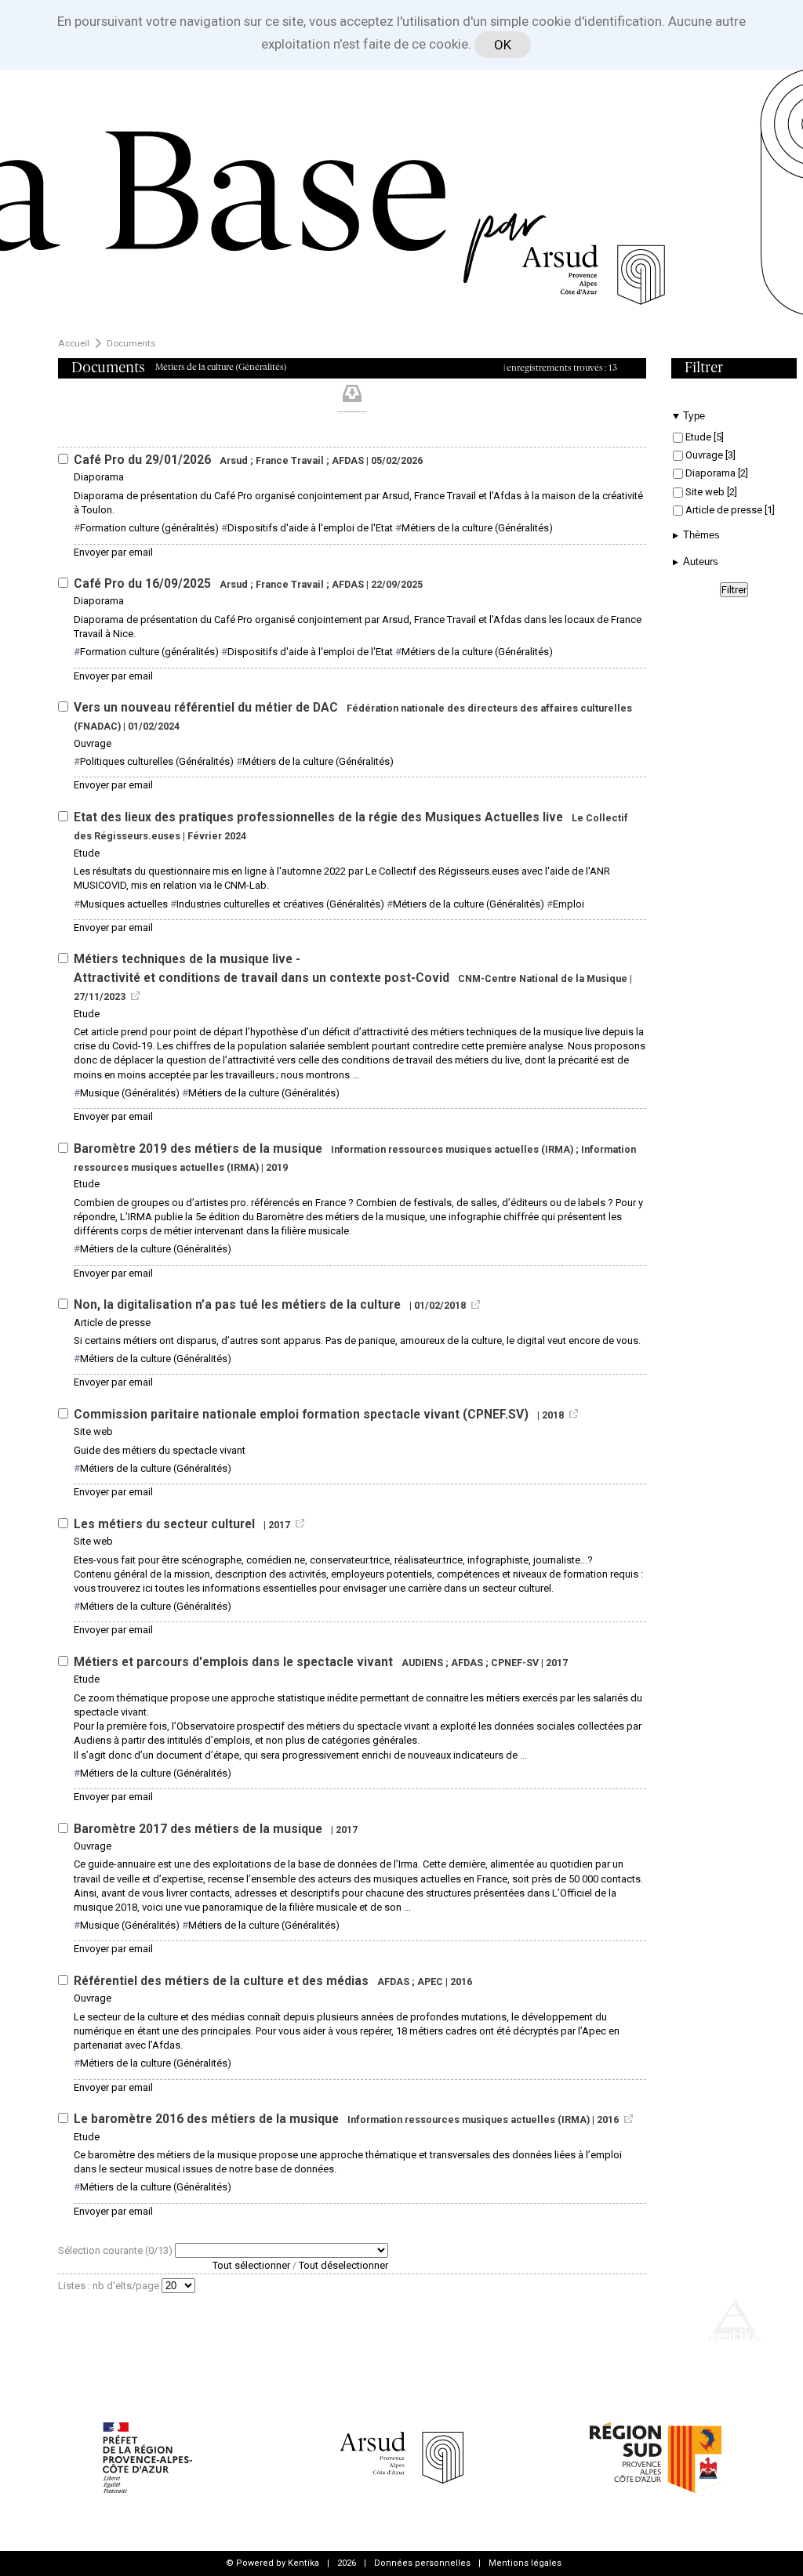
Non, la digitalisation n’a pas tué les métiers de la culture (239, 1305)
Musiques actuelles (124, 904)
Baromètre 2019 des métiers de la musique (200, 1149)
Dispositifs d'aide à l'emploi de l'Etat (310, 528)
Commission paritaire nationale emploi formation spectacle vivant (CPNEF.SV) (303, 1415)
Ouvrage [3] (709, 455)
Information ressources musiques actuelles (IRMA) (452, 1149)
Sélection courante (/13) (116, 2250)
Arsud (234, 460)
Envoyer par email (113, 552)
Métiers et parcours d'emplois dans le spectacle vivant (235, 1662)
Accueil (74, 343)
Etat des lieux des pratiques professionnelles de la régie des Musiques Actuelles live (320, 817)
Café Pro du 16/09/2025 (144, 584)
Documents (131, 343)
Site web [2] (710, 492)
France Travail (290, 460)
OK (503, 45)
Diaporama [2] (716, 473)
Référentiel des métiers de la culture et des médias (223, 1981)
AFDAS (348, 460)
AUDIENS (422, 1663)
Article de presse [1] (729, 510)
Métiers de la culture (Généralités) (477, 528)
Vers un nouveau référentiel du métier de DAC (207, 708)
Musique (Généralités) (130, 1093)
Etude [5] (703, 437)
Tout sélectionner (251, 2265)
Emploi (569, 904)
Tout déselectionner (343, 2265)
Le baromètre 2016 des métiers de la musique (208, 2119)
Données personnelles (422, 2563)
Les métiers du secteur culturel (166, 1524)
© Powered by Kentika (273, 2563)
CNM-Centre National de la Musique (543, 978)
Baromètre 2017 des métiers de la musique (200, 1829)
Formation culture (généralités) (149, 528)
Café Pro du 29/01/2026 (144, 460)
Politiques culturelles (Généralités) (157, 761)
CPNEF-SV (515, 1663)
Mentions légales (525, 2563)
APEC (430, 1982)
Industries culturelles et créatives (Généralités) (280, 904)
